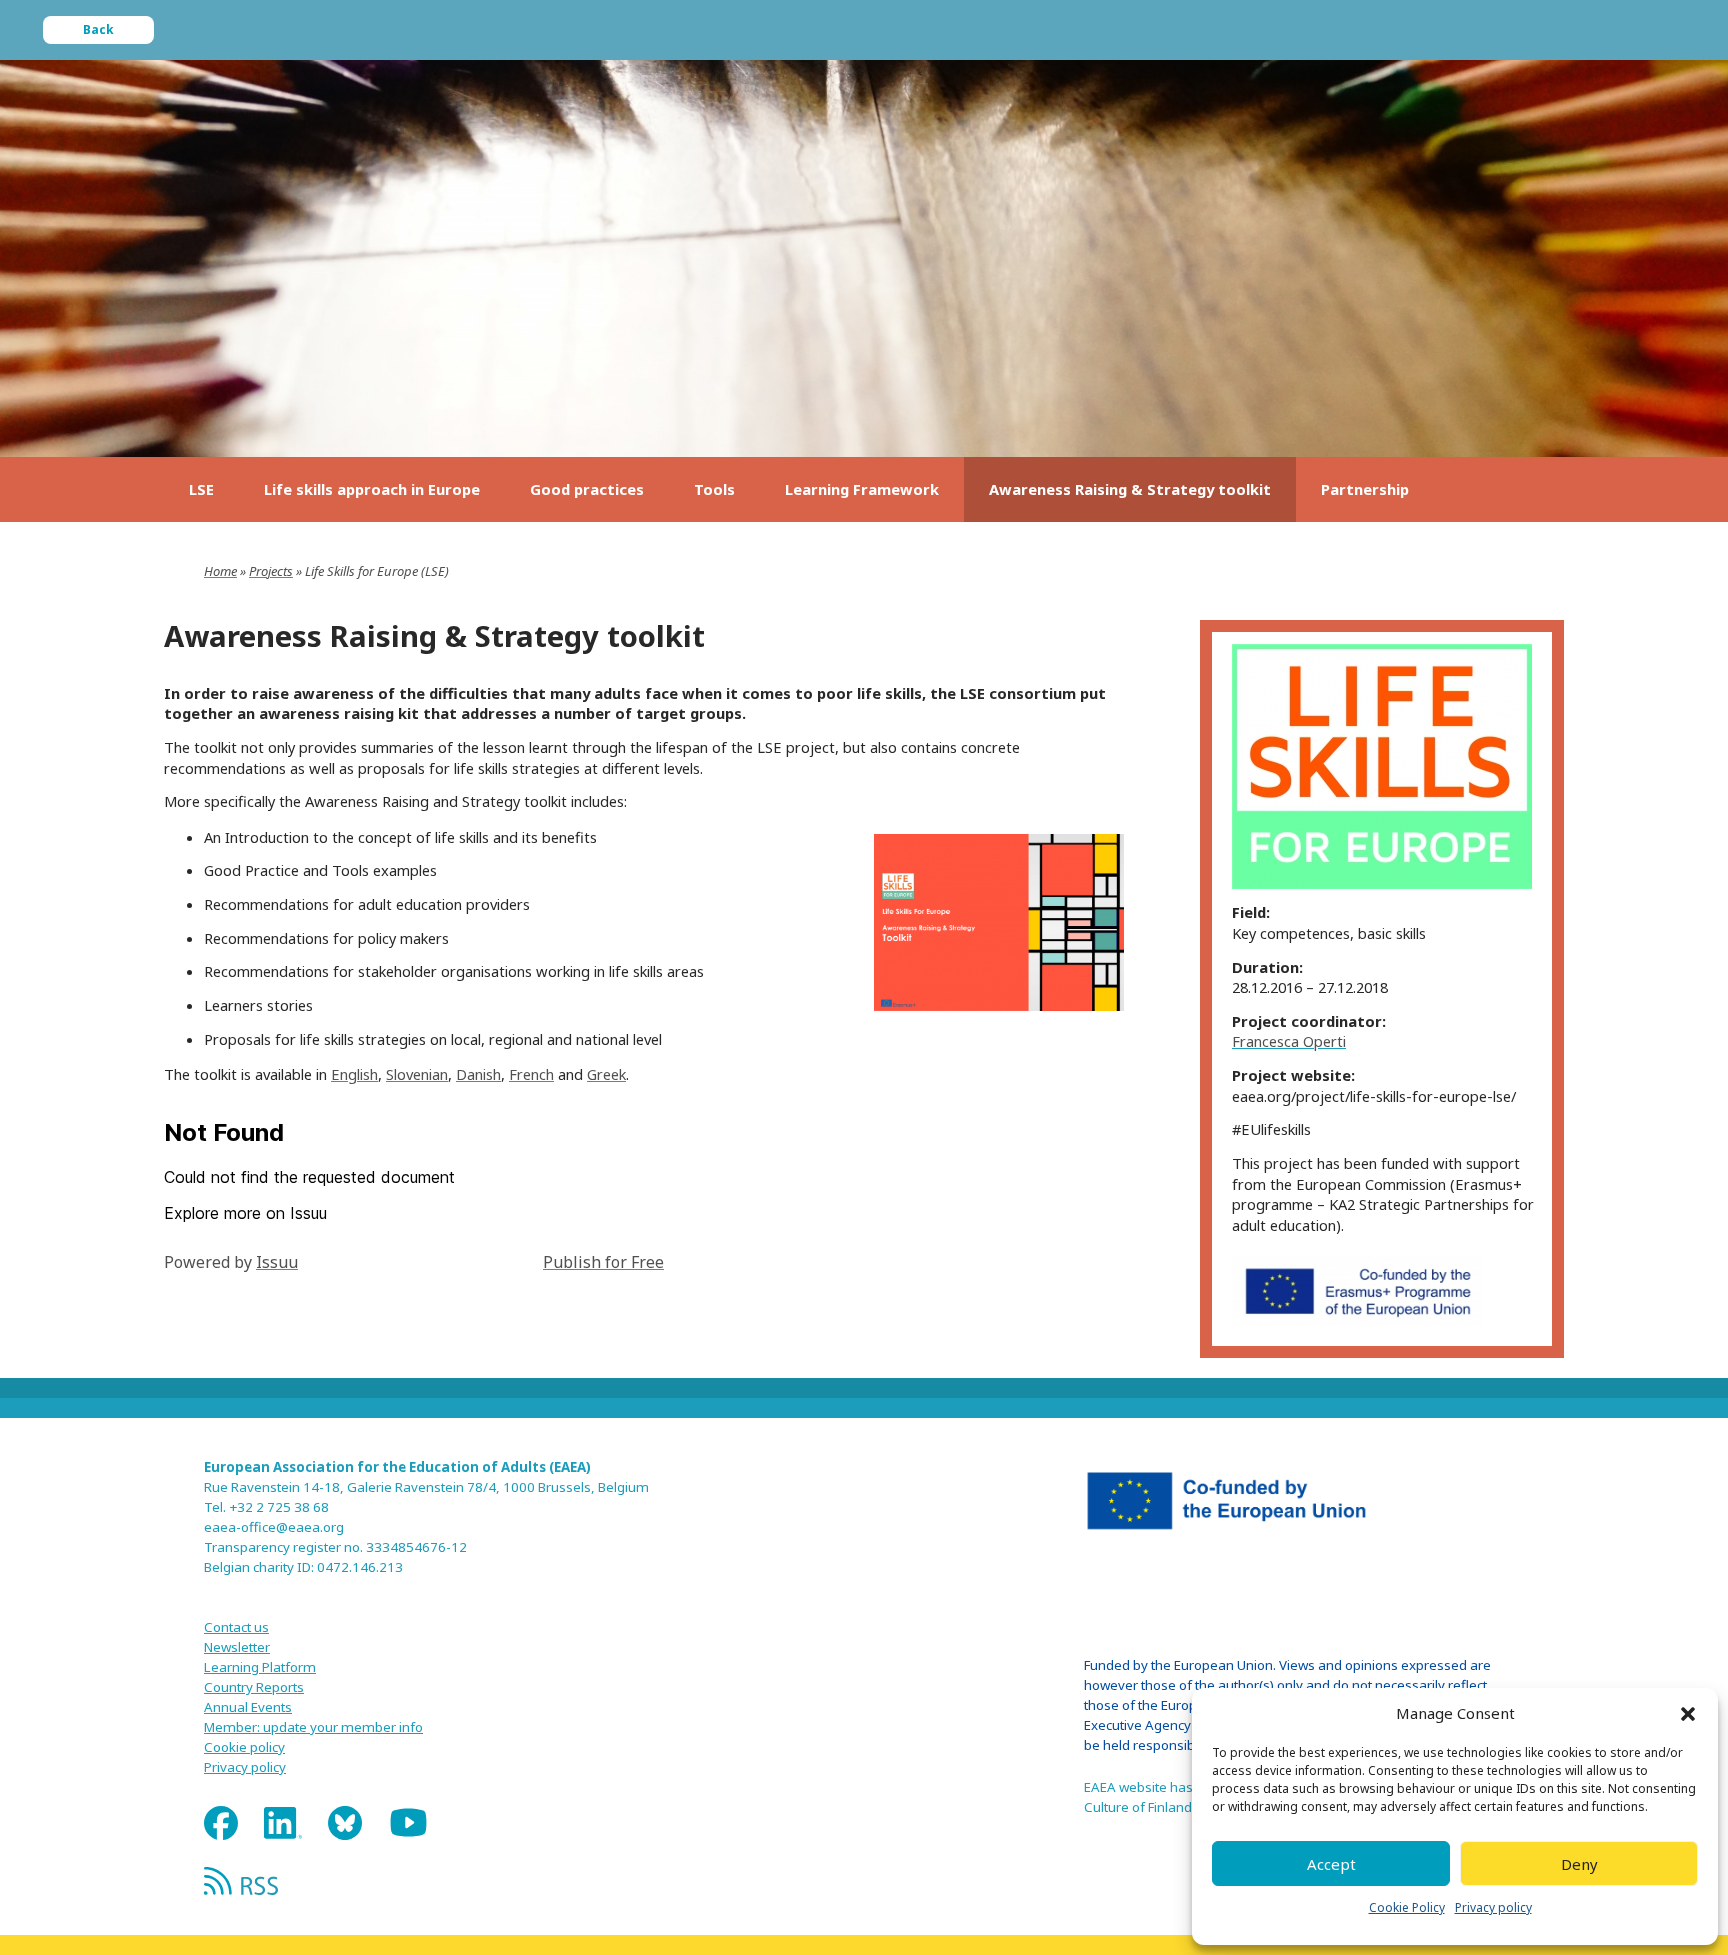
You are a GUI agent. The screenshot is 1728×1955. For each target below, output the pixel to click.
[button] (1688, 1714)
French (531, 1074)
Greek (606, 1074)
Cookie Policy (1407, 1907)
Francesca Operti (1289, 1041)
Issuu (277, 1262)
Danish (478, 1074)
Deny (1579, 1864)
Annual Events (248, 1707)
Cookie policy (244, 1747)
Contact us (236, 1627)
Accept (1331, 1864)
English (354, 1074)
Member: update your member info (313, 1727)
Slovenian (417, 1074)
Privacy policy (1493, 1907)
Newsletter (237, 1647)
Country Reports (254, 1687)
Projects (271, 571)
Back (98, 29)
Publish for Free (603, 1262)
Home (220, 571)
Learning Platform (260, 1667)
